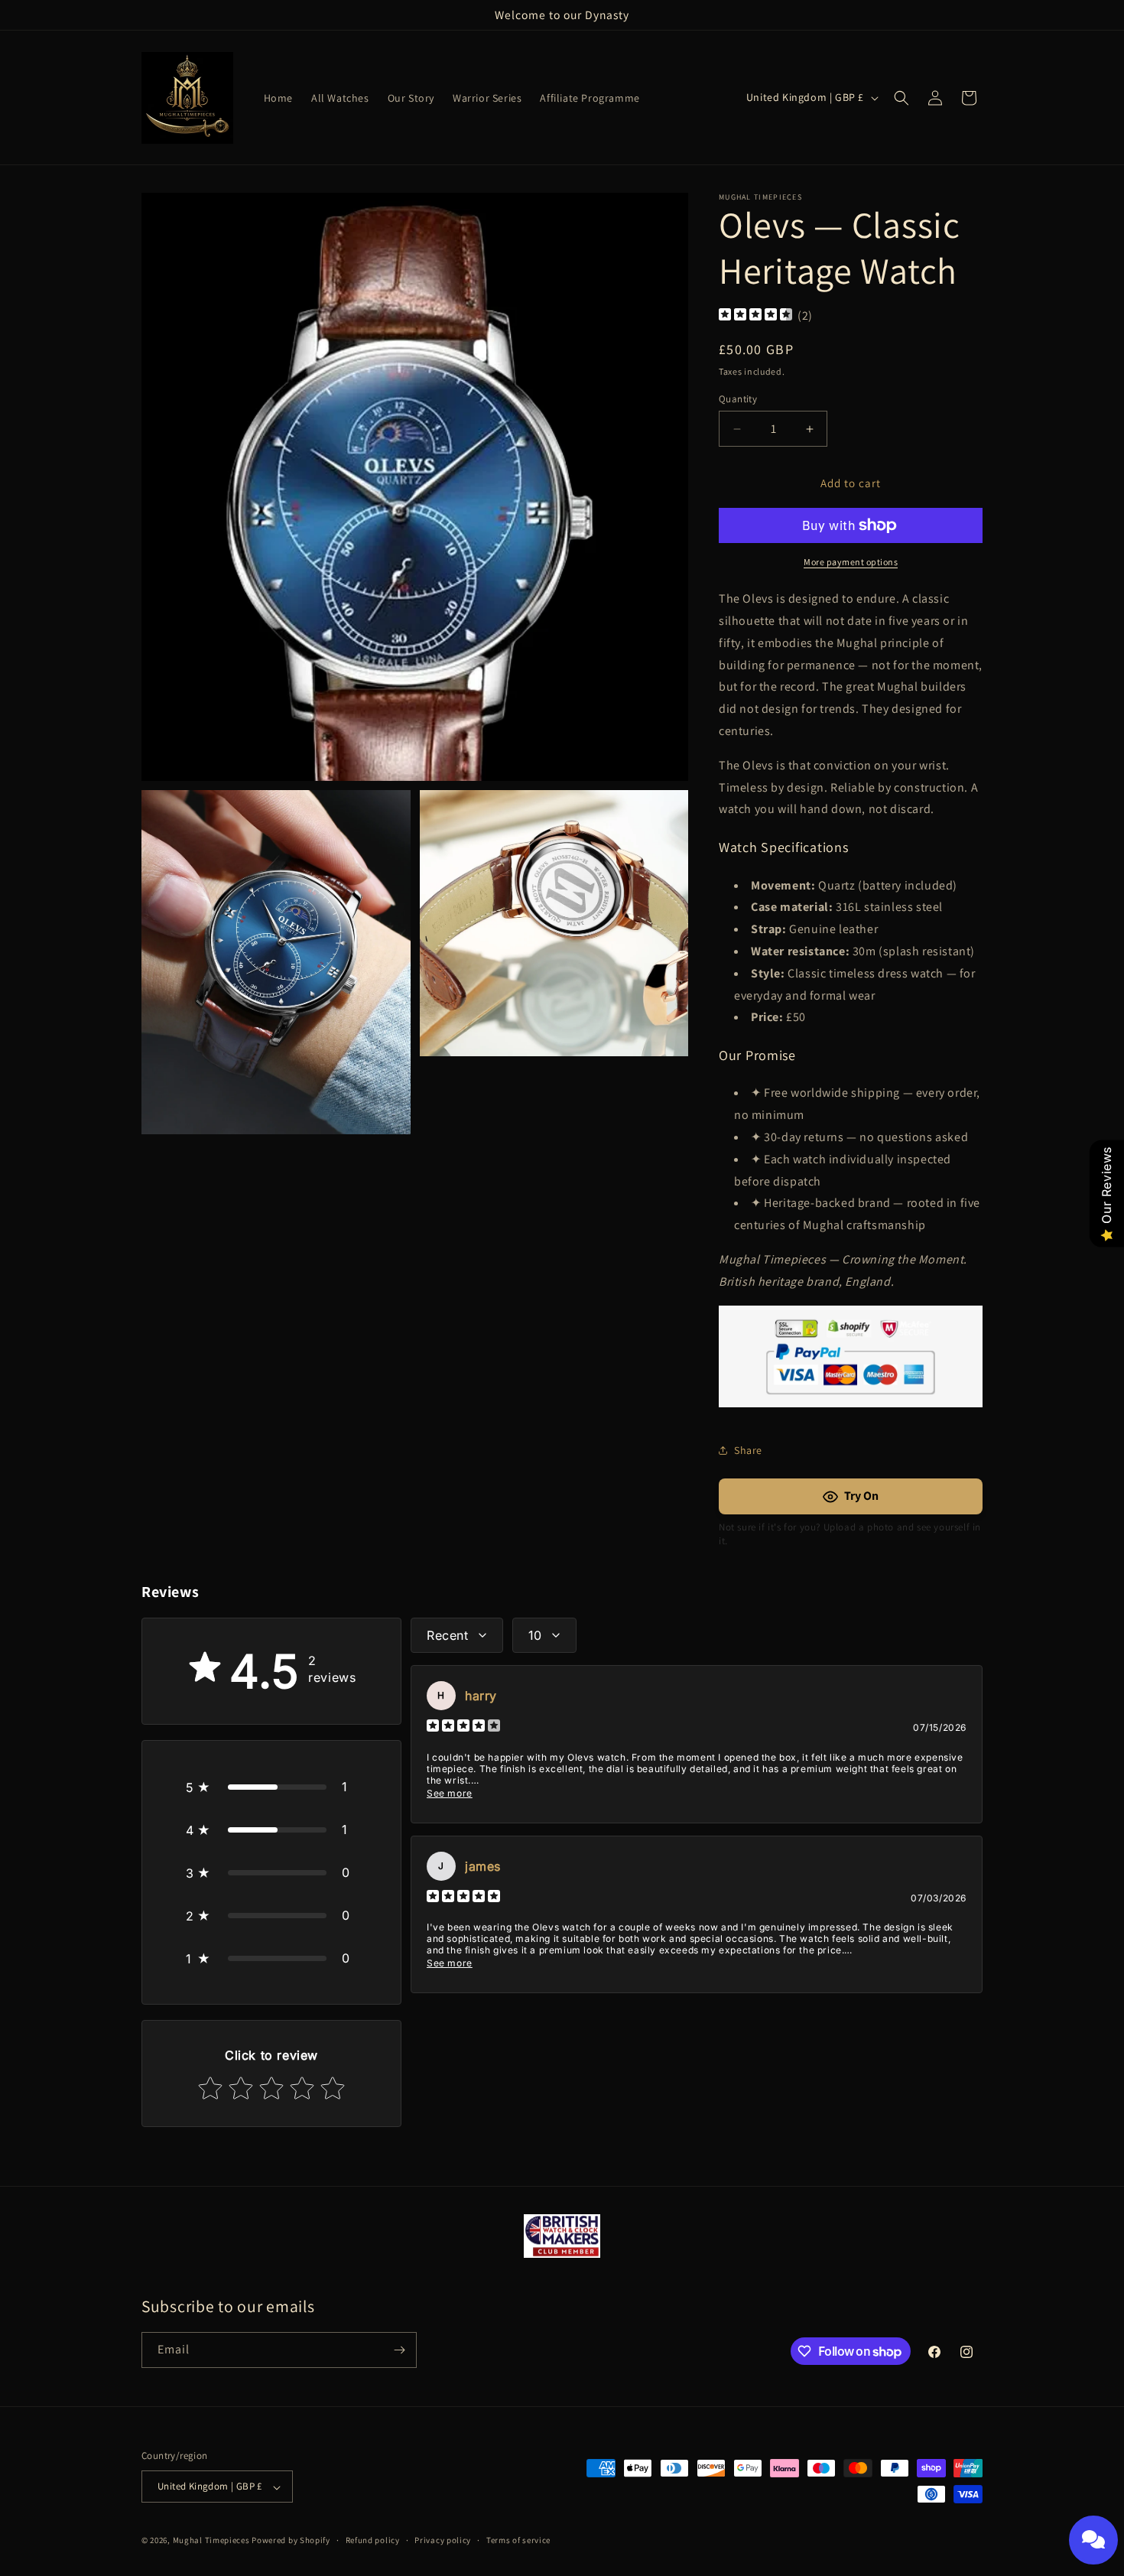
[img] (755, 316)
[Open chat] (1093, 2540)
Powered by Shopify (291, 2541)
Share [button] (748, 1450)
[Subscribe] (399, 2350)
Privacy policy (443, 2540)
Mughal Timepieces (211, 2541)
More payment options (851, 562)
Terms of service (518, 2540)
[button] (901, 98)
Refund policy (373, 2540)
